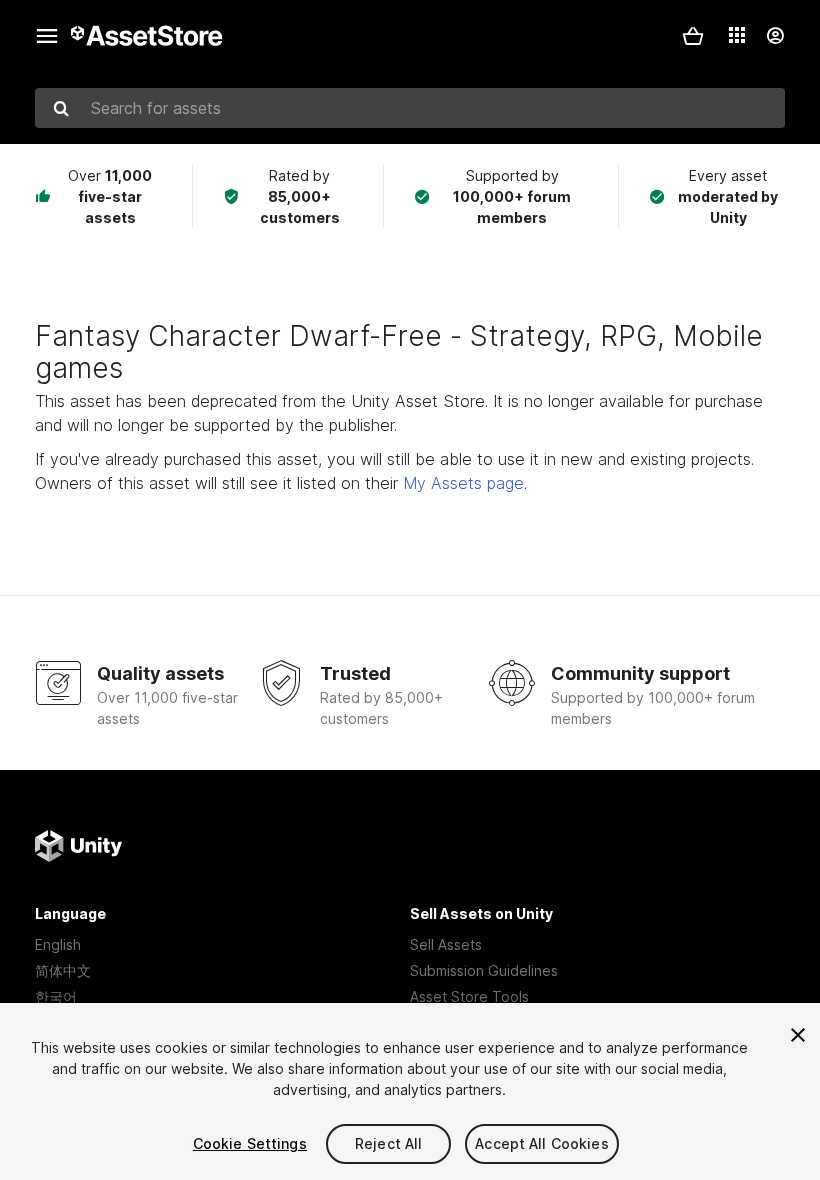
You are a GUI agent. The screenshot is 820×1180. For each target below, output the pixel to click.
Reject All (388, 1143)
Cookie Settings (250, 1143)
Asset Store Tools (469, 996)
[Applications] (737, 35)
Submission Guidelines (484, 970)
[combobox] (410, 108)
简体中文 (63, 970)
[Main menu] (47, 36)
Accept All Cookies (542, 1143)
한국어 (56, 996)
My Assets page (463, 483)
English (58, 944)
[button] (693, 36)
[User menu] (775, 36)
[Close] (798, 1035)
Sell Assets (446, 944)
